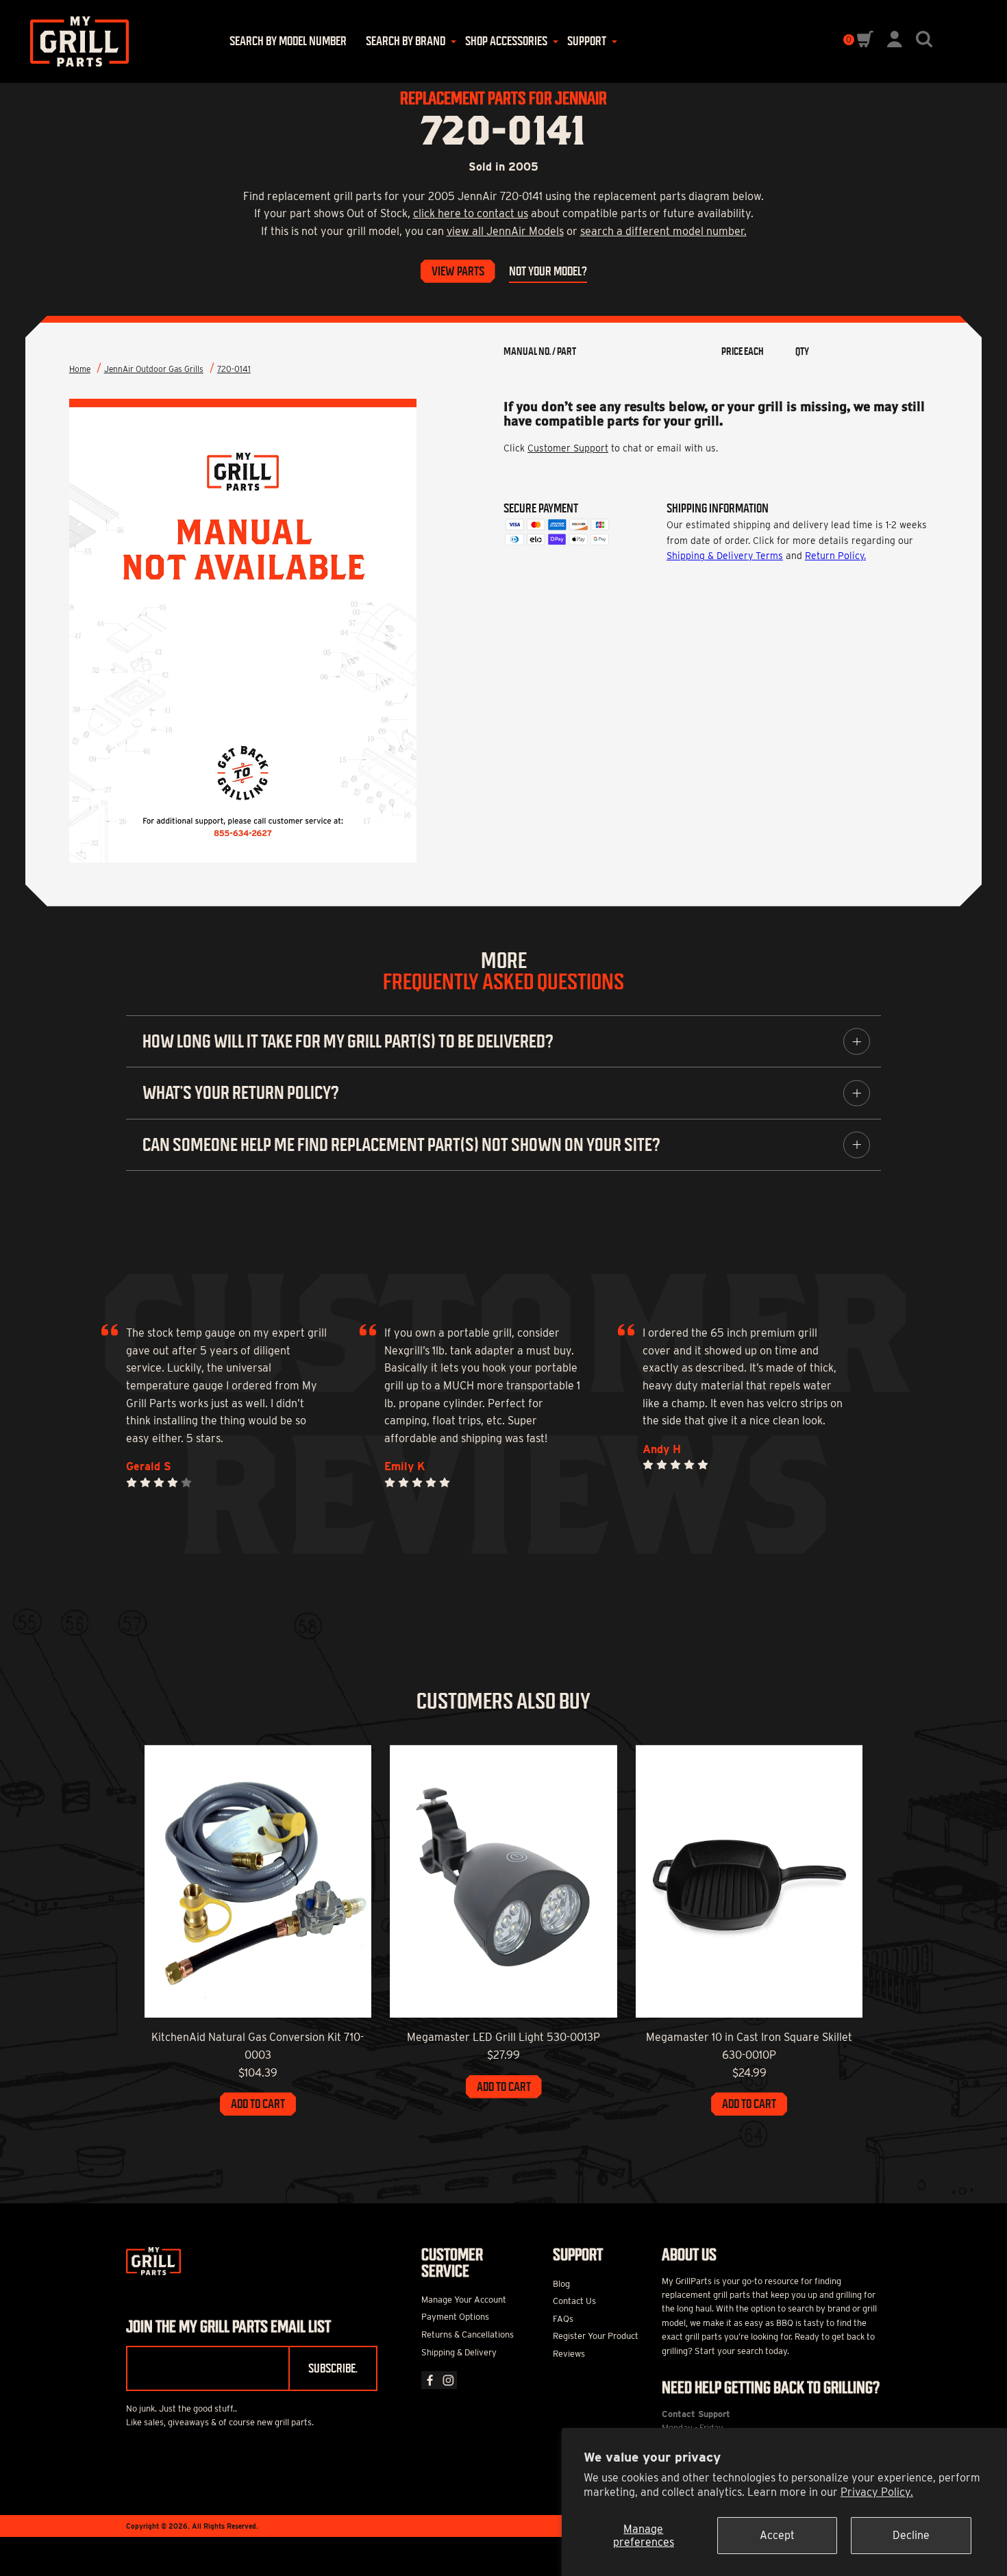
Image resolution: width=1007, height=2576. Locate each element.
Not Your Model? (548, 271)
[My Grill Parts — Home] (75, 41)
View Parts (458, 271)
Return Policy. (835, 556)
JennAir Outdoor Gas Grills (154, 369)
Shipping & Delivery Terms (725, 556)
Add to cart (258, 2104)
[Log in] (895, 44)
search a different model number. (663, 231)
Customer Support (568, 448)
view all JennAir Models (505, 231)
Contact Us (574, 2301)
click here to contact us (471, 213)
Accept (777, 2535)
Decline (911, 2535)
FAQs (563, 2319)
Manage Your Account (464, 2300)
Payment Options (455, 2317)
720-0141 (234, 369)
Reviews (569, 2354)
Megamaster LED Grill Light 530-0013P (503, 2037)
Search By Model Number (288, 41)
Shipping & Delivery (459, 2352)
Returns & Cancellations (468, 2334)
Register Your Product (596, 2336)
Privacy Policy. (877, 2492)
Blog (561, 2284)
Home (80, 369)
